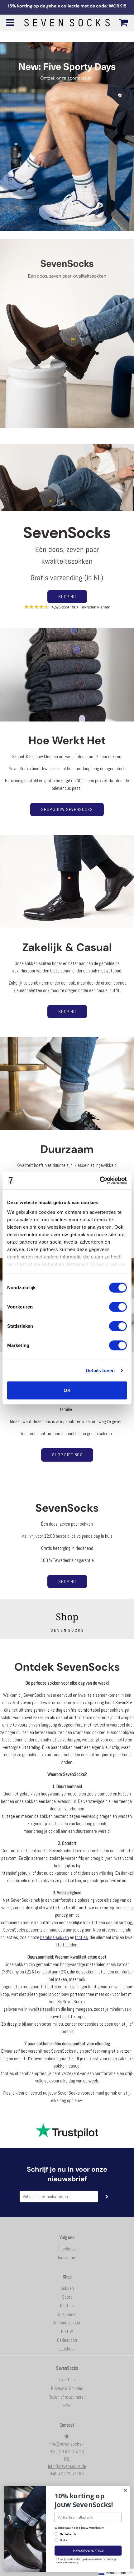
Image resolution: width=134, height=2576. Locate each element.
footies (81, 1937)
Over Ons (67, 2380)
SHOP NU (67, 597)
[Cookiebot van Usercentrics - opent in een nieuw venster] (100, 1181)
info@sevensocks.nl (67, 2444)
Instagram (67, 2257)
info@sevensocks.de (67, 2466)
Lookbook (67, 2349)
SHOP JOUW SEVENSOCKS (67, 809)
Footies (67, 2306)
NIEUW (67, 2331)
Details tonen (100, 1370)
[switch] (118, 1307)
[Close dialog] (125, 2490)
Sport (67, 2297)
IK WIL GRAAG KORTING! (88, 2551)
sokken (116, 1710)
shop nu (67, 1582)
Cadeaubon (67, 2340)
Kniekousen (67, 2314)
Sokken (67, 2288)
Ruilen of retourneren (67, 2397)
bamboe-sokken (55, 1937)
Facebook (67, 2249)
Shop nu (67, 1012)
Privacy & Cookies (67, 2388)
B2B (67, 2406)
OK (67, 1390)
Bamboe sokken (67, 2323)
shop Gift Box (67, 1455)
